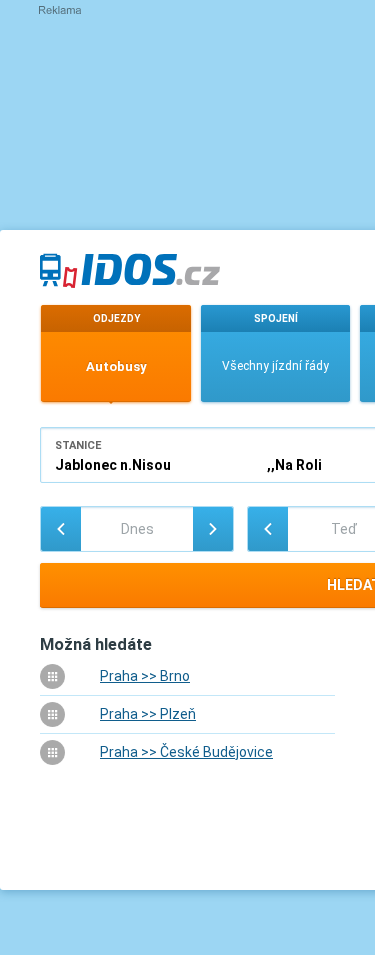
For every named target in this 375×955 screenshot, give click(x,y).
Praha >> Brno (145, 676)
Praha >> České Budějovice (186, 752)
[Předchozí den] (61, 529)
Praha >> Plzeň (148, 714)
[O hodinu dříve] (268, 529)
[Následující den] (213, 529)
